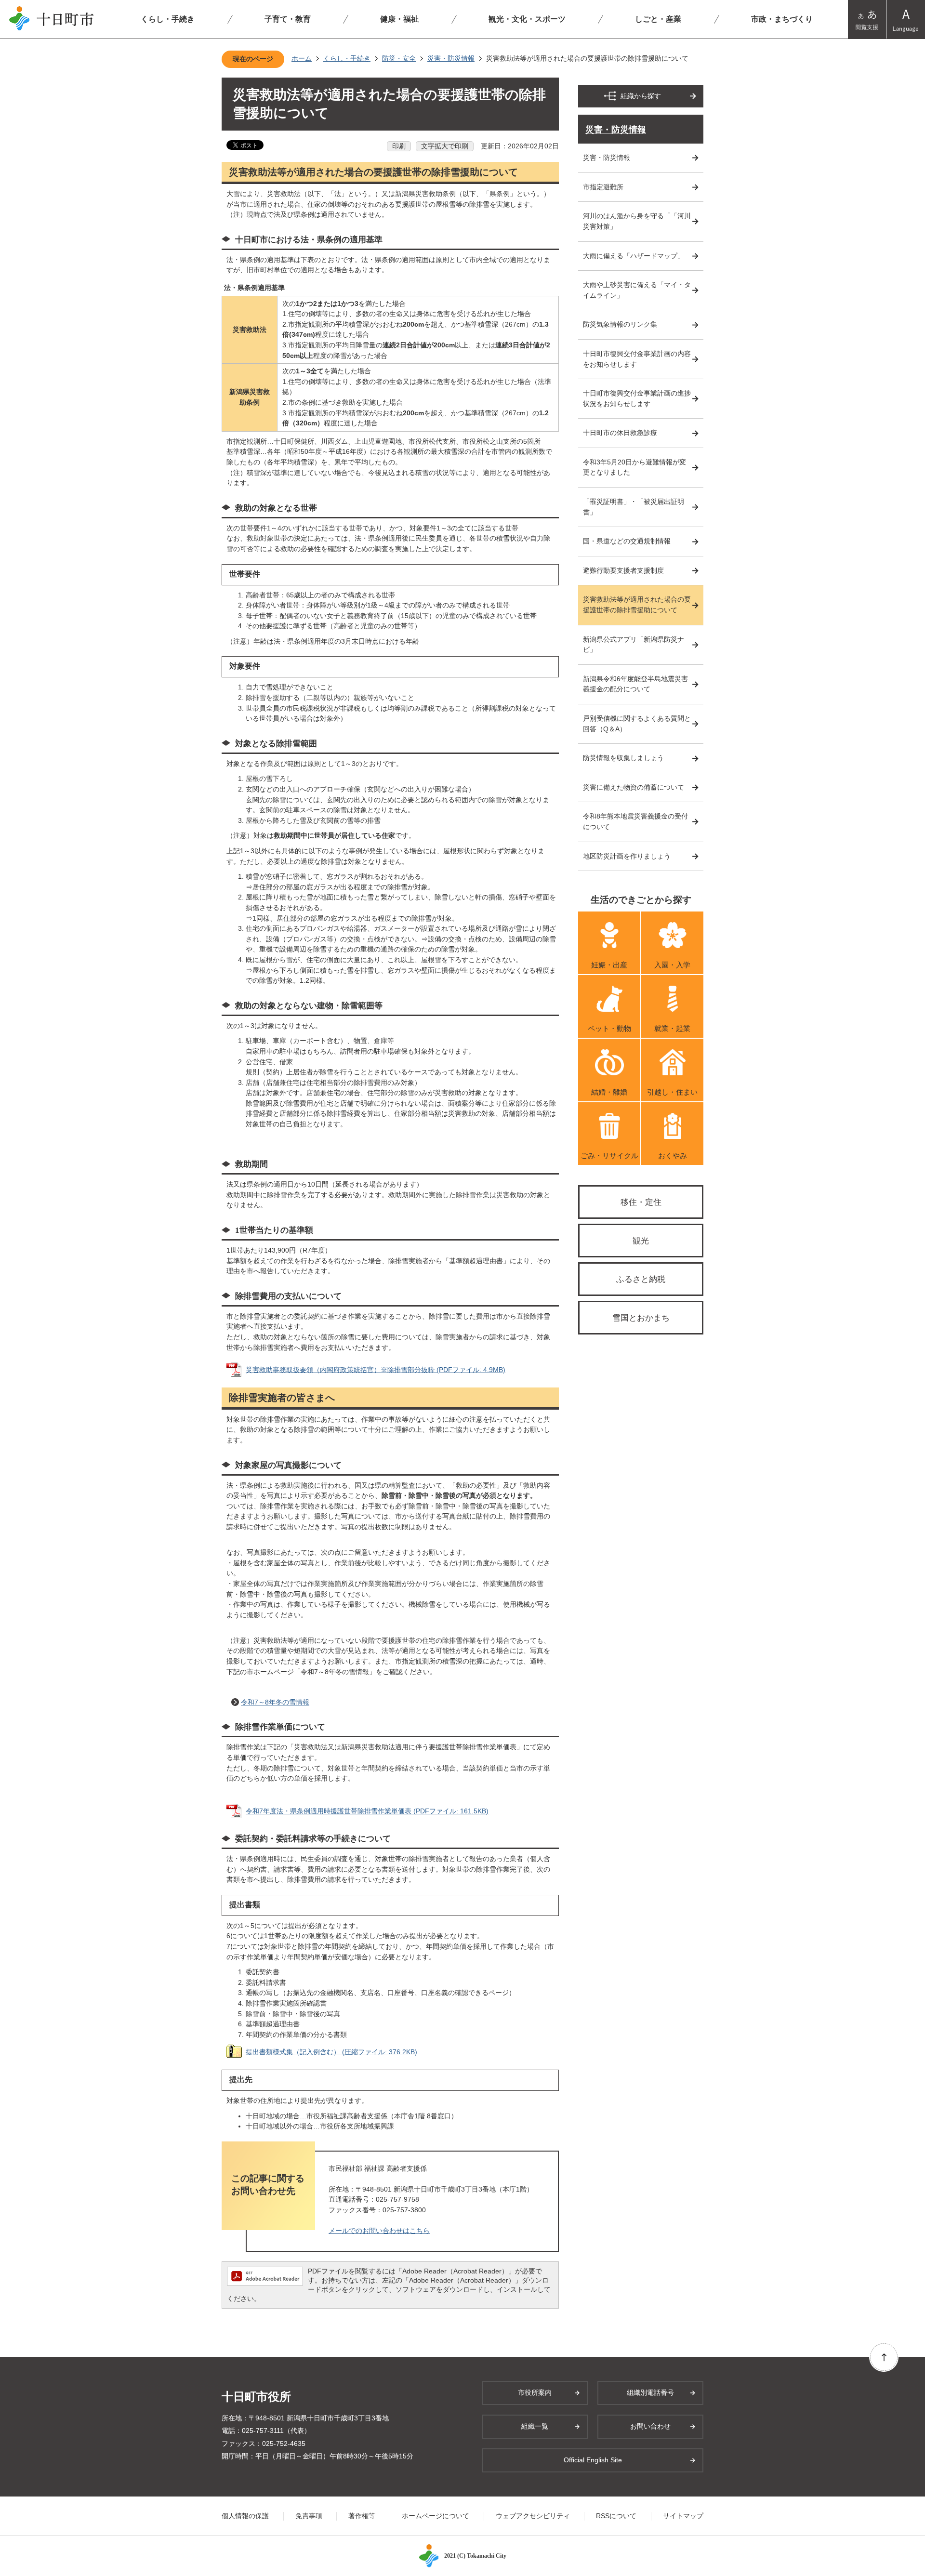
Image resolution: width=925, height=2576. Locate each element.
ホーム (302, 58)
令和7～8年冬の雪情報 (275, 1702)
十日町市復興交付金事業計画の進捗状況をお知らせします (637, 398)
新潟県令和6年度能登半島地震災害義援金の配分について (635, 684)
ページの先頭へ (884, 2357)
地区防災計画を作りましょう (627, 856)
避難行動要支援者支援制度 (623, 570)
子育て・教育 (288, 19)
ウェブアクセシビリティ (533, 2516)
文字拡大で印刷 (445, 146)
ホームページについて (436, 2516)
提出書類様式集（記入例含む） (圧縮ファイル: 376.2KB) (331, 2052)
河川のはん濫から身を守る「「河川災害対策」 (637, 221)
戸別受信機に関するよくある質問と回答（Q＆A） (637, 724)
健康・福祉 (399, 19)
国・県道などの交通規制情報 (627, 541)
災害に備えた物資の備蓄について (634, 787)
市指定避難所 (603, 187)
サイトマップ (683, 2516)
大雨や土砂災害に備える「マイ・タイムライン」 (637, 290)
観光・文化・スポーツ (527, 19)
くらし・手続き (168, 19)
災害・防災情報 (451, 58)
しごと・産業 (658, 19)
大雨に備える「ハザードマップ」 (634, 256)
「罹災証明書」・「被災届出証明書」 (634, 507)
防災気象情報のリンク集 (620, 324)
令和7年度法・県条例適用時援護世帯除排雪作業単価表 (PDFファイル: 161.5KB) (367, 1811)
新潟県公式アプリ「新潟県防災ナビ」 (634, 645)
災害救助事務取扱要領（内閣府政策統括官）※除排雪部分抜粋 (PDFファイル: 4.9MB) (376, 1370)
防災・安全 (399, 58)
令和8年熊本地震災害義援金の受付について (635, 821)
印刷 (399, 146)
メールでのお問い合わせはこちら (379, 2231)
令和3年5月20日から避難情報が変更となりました (634, 467)
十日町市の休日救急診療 (620, 433)
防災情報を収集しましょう (623, 758)
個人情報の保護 (245, 2516)
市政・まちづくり (782, 19)
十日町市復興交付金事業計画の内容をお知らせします (637, 359)
